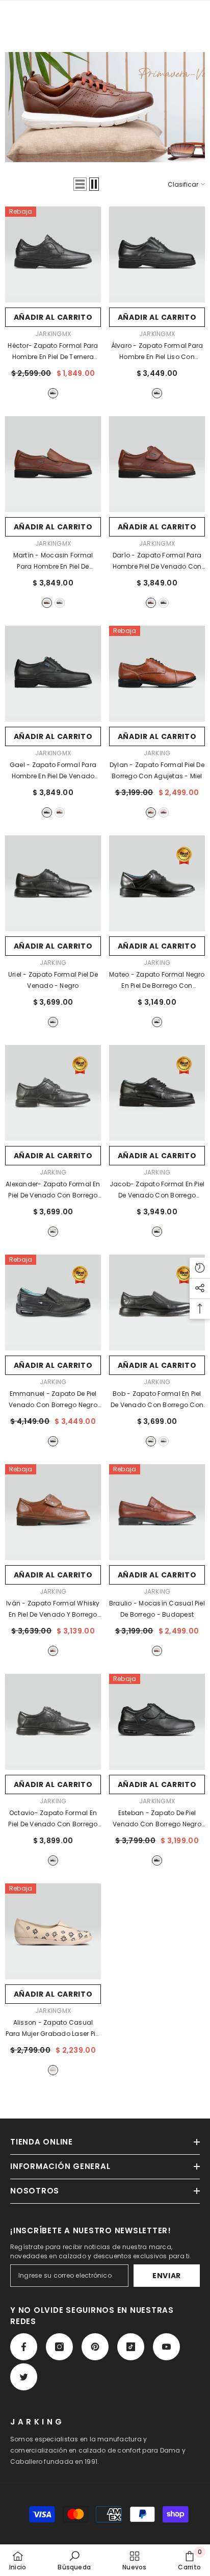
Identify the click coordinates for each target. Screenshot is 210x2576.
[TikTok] (131, 2347)
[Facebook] (24, 2347)
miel (151, 812)
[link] (74, 2560)
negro (53, 393)
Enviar (167, 2276)
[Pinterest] (95, 2347)
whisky (47, 603)
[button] (80, 184)
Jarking (157, 753)
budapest (164, 812)
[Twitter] (24, 2377)
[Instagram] (59, 2347)
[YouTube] (166, 2347)
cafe (164, 1441)
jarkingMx (53, 334)
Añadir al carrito (53, 317)
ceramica (53, 2070)
